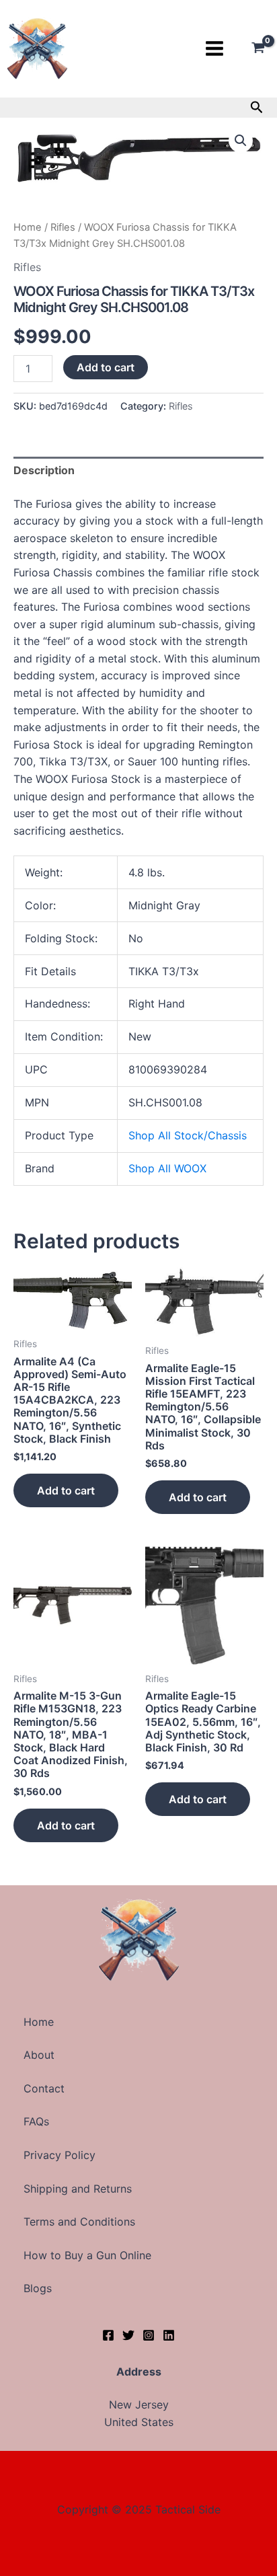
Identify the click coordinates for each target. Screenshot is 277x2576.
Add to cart (106, 367)
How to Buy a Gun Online (87, 2255)
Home (28, 227)
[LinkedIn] (169, 2335)
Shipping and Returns (78, 2189)
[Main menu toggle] (214, 48)
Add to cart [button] (66, 1490)
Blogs (38, 2288)
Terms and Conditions (79, 2222)
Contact (44, 2088)
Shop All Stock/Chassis (188, 1135)
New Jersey (139, 2404)
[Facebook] (108, 2335)
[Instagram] (149, 2335)
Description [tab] (44, 470)
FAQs (36, 2121)
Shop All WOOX (167, 1168)
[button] (257, 108)
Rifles (63, 227)
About (39, 2055)
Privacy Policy (60, 2155)
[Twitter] (128, 2335)
